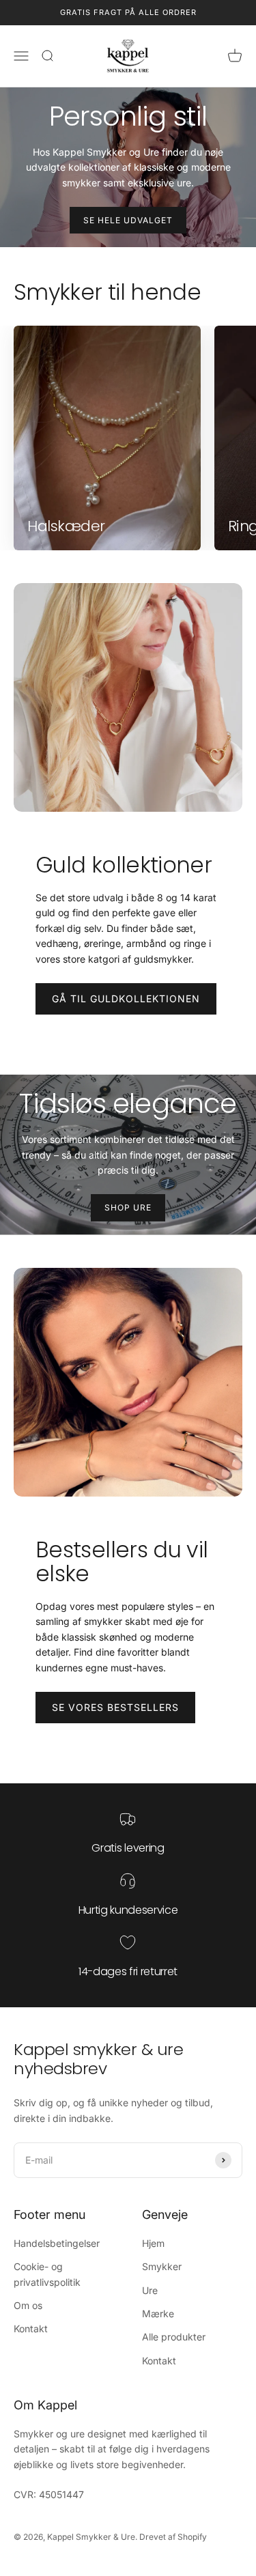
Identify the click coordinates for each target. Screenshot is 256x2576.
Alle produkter (174, 2337)
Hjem (153, 2243)
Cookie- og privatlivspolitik (47, 2274)
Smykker (162, 2266)
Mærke (158, 2313)
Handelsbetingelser (57, 2243)
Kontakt (31, 2329)
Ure (150, 2290)
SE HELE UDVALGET (128, 220)
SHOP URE (128, 1207)
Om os (28, 2305)
